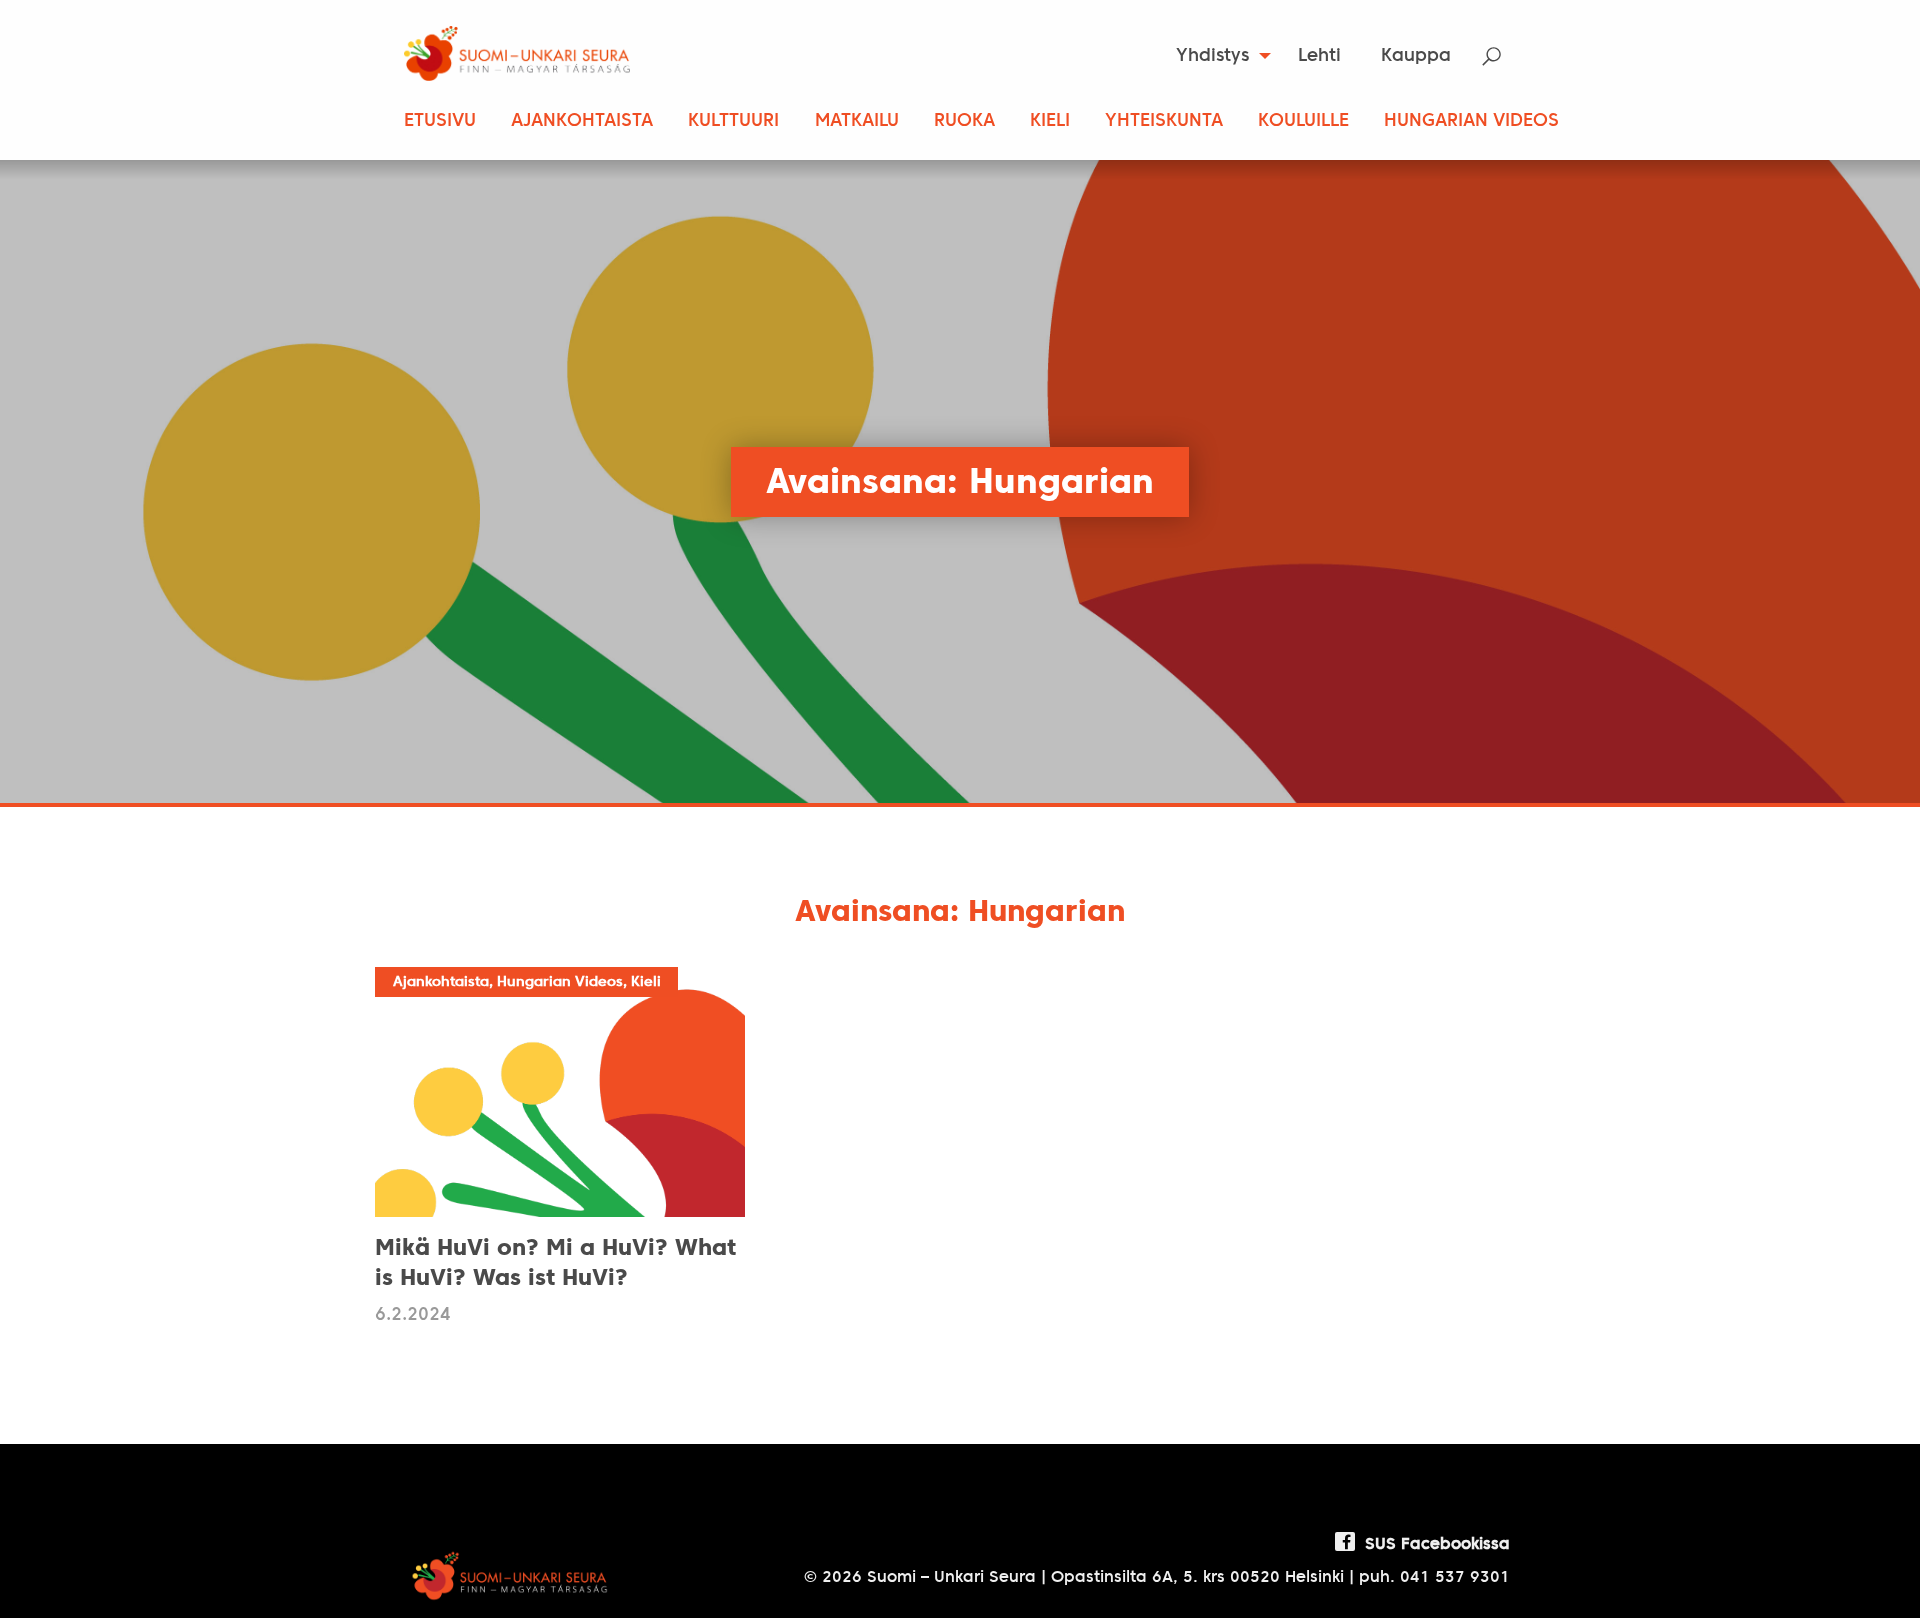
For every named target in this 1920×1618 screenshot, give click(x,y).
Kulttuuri (733, 121)
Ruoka (964, 121)
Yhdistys (1212, 56)
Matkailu (857, 121)
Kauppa (1416, 56)
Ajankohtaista (582, 121)
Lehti (1319, 56)
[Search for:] (1504, 56)
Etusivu (440, 121)
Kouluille (1303, 121)
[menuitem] (1217, 56)
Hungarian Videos (1471, 121)
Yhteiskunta (1164, 121)
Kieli (1050, 121)
